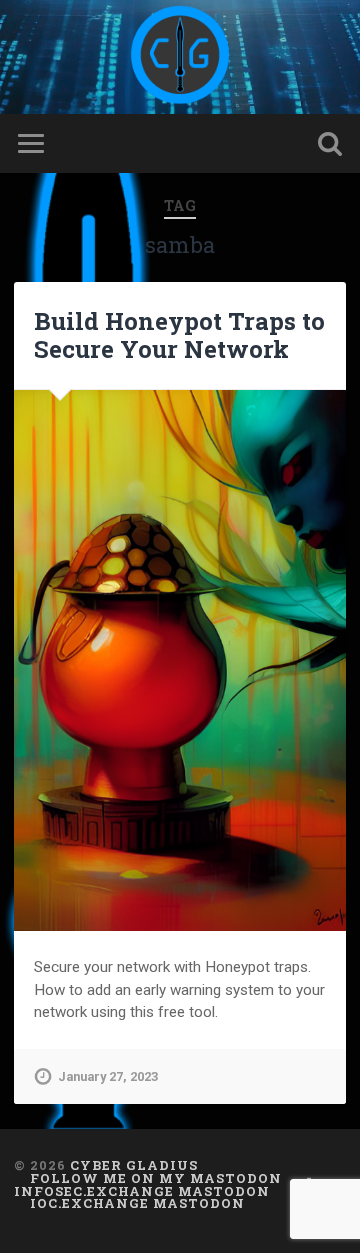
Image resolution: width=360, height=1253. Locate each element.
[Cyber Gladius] (180, 57)
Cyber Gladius (134, 1165)
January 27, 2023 (108, 1076)
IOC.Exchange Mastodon (137, 1203)
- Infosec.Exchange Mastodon (163, 1184)
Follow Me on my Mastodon (156, 1178)
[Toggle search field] (330, 143)
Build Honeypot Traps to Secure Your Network (179, 335)
